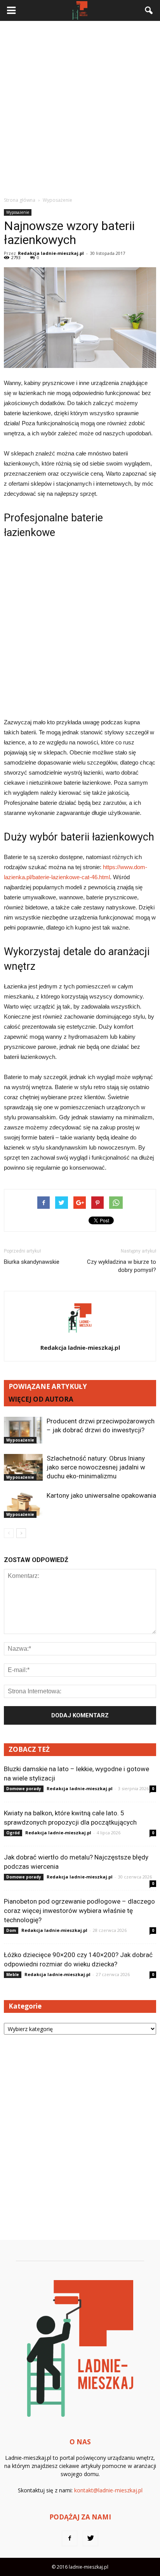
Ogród (13, 1833)
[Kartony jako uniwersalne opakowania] (23, 1505)
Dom (11, 1930)
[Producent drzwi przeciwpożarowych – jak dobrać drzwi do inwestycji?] (23, 1430)
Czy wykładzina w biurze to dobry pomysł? (122, 1266)
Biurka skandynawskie (32, 1262)
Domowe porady (24, 1789)
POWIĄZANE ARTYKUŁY (48, 1386)
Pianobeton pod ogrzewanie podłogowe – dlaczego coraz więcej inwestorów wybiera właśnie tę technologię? (79, 1911)
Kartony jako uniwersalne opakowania (101, 1495)
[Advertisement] (80, 108)
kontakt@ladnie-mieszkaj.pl (108, 2490)
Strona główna (20, 200)
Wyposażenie (18, 212)
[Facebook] (70, 2538)
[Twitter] (90, 2538)
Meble (13, 1975)
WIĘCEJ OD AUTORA (41, 1399)
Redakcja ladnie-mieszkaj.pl (51, 253)
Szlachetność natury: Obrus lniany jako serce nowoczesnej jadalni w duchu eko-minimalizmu (96, 1467)
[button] (149, 10)
